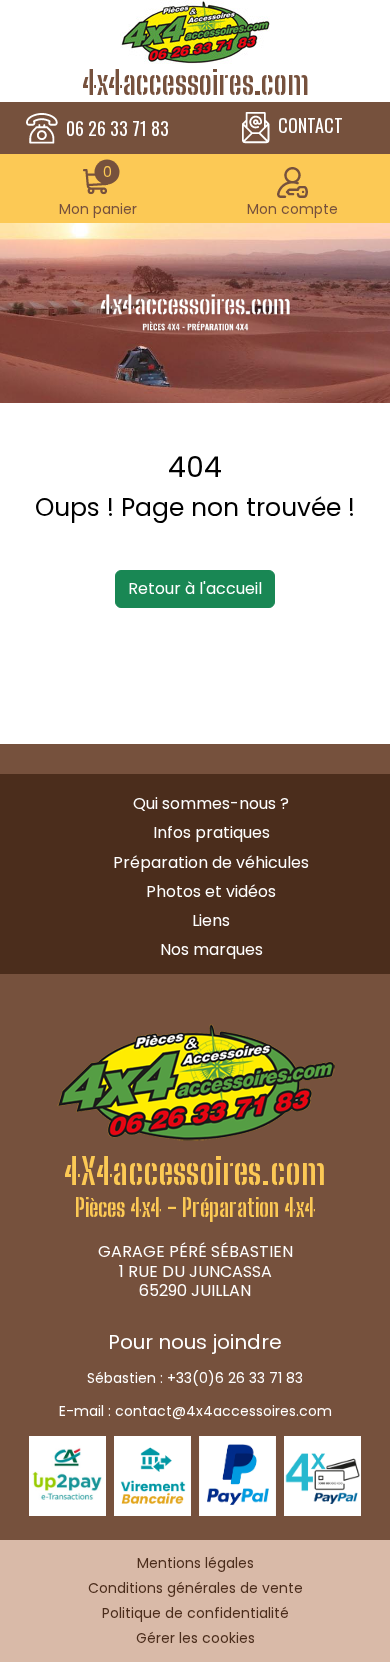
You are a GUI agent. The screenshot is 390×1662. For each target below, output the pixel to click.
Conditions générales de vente (195, 1588)
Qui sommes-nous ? (211, 803)
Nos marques (211, 949)
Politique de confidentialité (195, 1613)
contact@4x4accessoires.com (223, 1411)
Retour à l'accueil (195, 588)
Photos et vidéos (211, 891)
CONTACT (310, 126)
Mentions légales (195, 1563)
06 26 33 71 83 (117, 129)
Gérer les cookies (195, 1638)
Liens (211, 920)
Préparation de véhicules (211, 862)
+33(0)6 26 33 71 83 (235, 1378)
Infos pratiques (211, 832)
